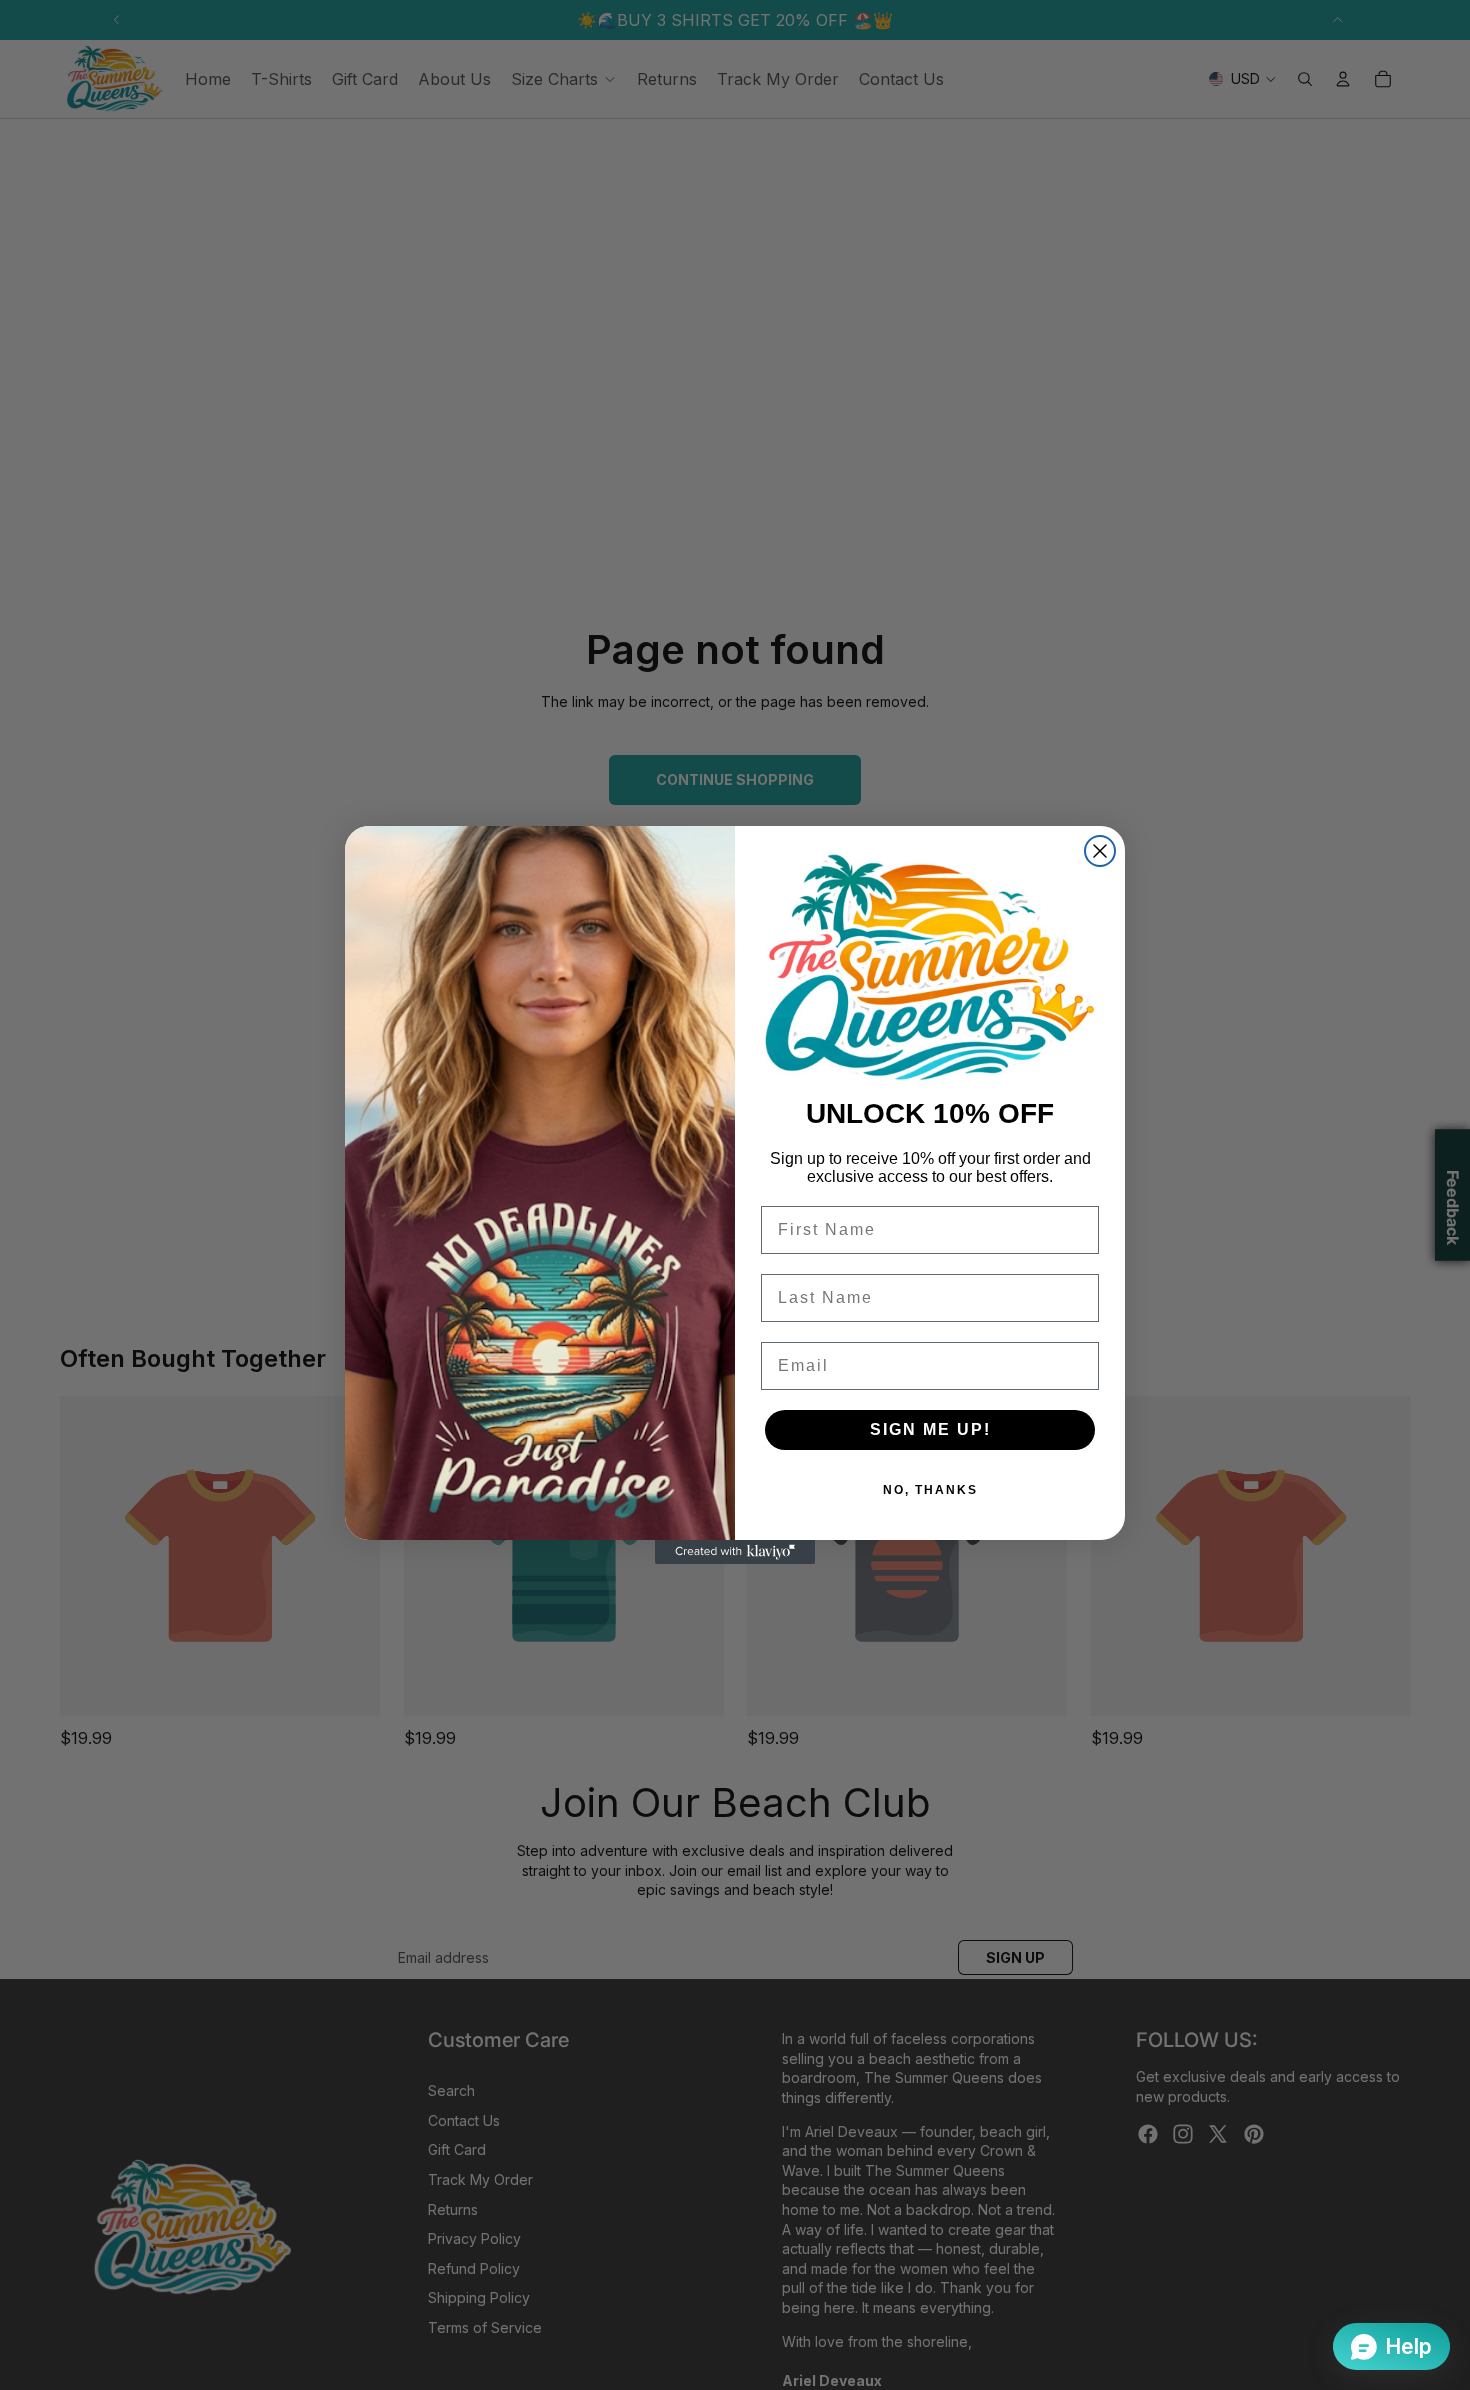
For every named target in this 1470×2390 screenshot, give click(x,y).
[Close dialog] (1100, 851)
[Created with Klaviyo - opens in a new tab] (735, 1552)
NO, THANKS (930, 1490)
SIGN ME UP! (930, 1429)
